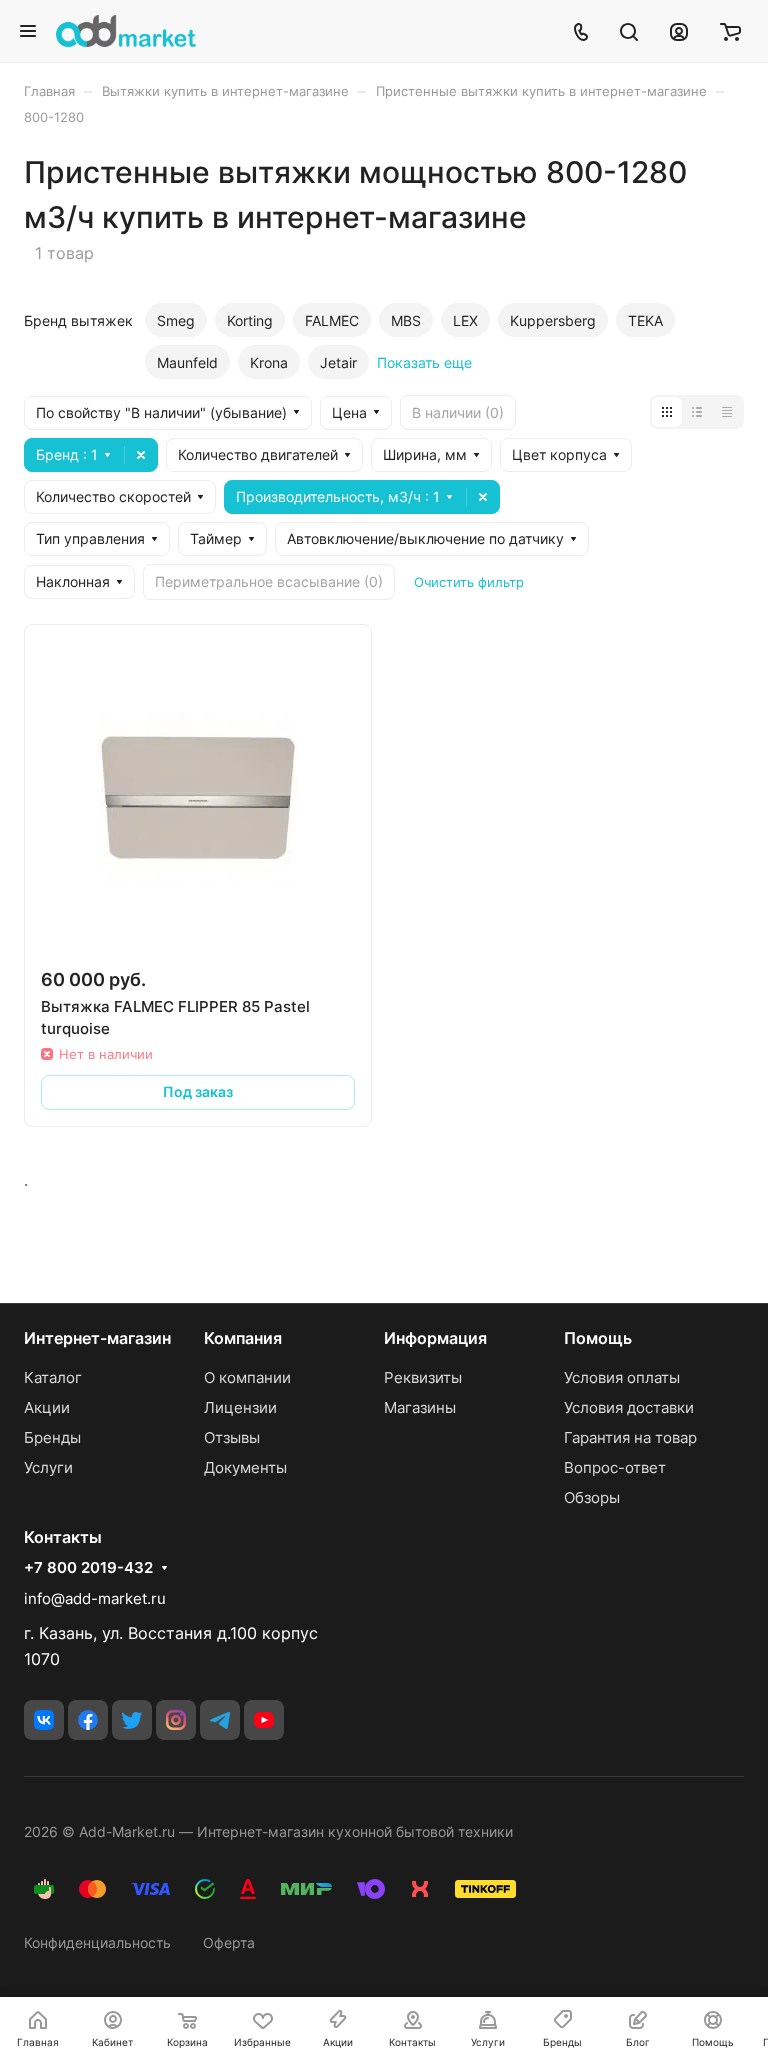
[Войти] (679, 31)
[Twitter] (132, 1720)
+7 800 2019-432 (88, 1568)
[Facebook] (88, 1720)
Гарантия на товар (630, 1437)
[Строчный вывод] (697, 412)
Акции (47, 1407)
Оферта (229, 1942)
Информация (435, 1338)
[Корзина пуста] (730, 31)
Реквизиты (423, 1377)
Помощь (598, 1338)
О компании (247, 1377)
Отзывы (232, 1437)
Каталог (53, 1377)
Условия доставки (629, 1407)
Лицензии (240, 1407)
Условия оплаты (622, 1377)
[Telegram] (220, 1720)
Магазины (420, 1407)
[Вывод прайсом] (727, 412)
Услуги (48, 1467)
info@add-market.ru (95, 1598)
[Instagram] (176, 1720)
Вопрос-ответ (615, 1467)
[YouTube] (264, 1720)
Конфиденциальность (97, 1942)
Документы (245, 1467)
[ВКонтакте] (44, 1720)
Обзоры (592, 1497)
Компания (243, 1338)
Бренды (52, 1437)
